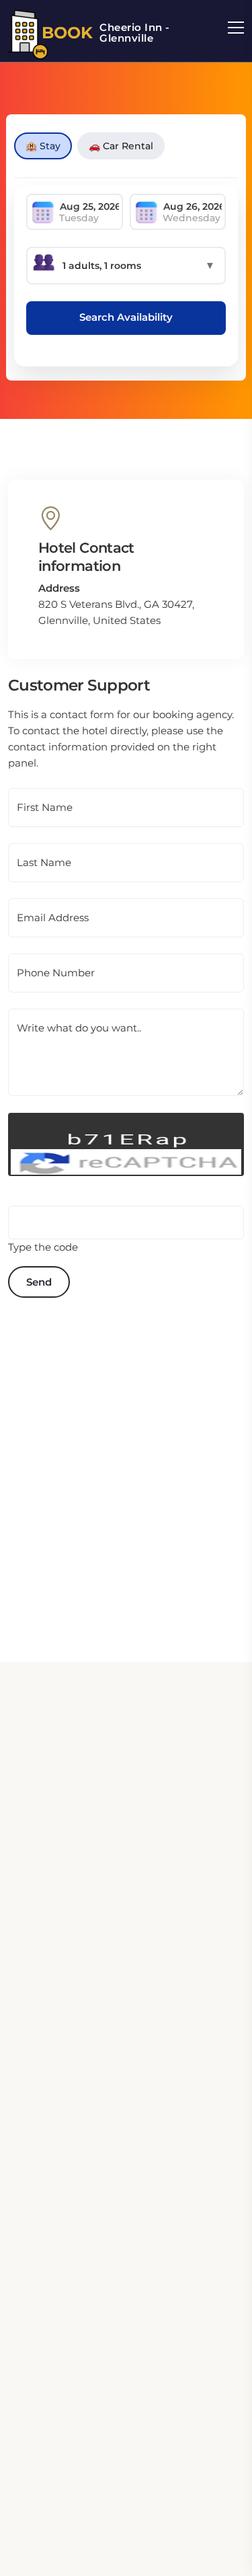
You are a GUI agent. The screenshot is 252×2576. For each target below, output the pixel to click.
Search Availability (126, 317)
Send (39, 1282)
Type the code (43, 1247)
